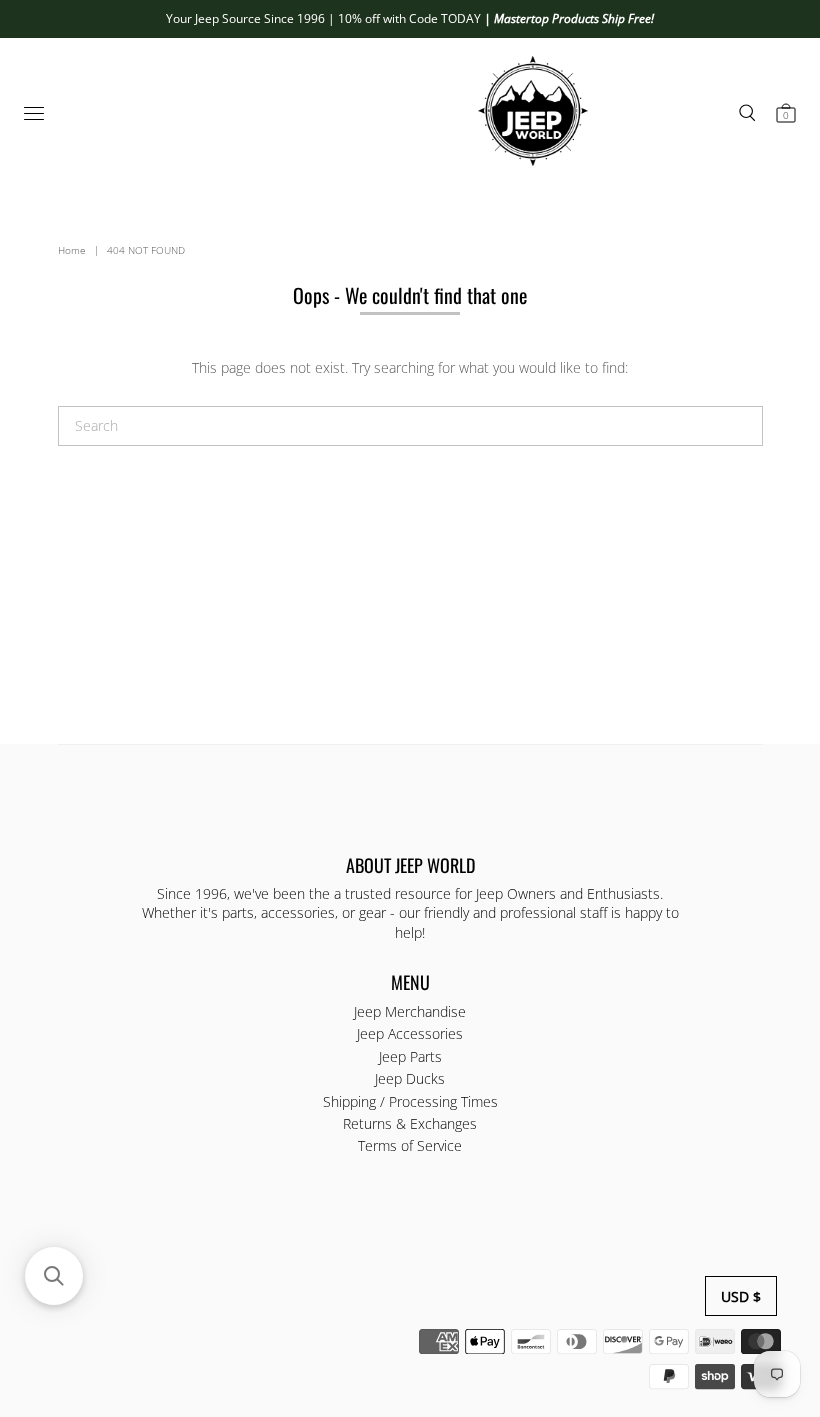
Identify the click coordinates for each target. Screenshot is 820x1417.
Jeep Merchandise (410, 1011)
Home (72, 250)
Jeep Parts (410, 1056)
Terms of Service (410, 1145)
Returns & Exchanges (410, 1123)
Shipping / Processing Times (410, 1101)
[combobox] (410, 426)
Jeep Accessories (410, 1033)
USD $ (741, 1296)
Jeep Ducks (410, 1078)
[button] (54, 1276)
